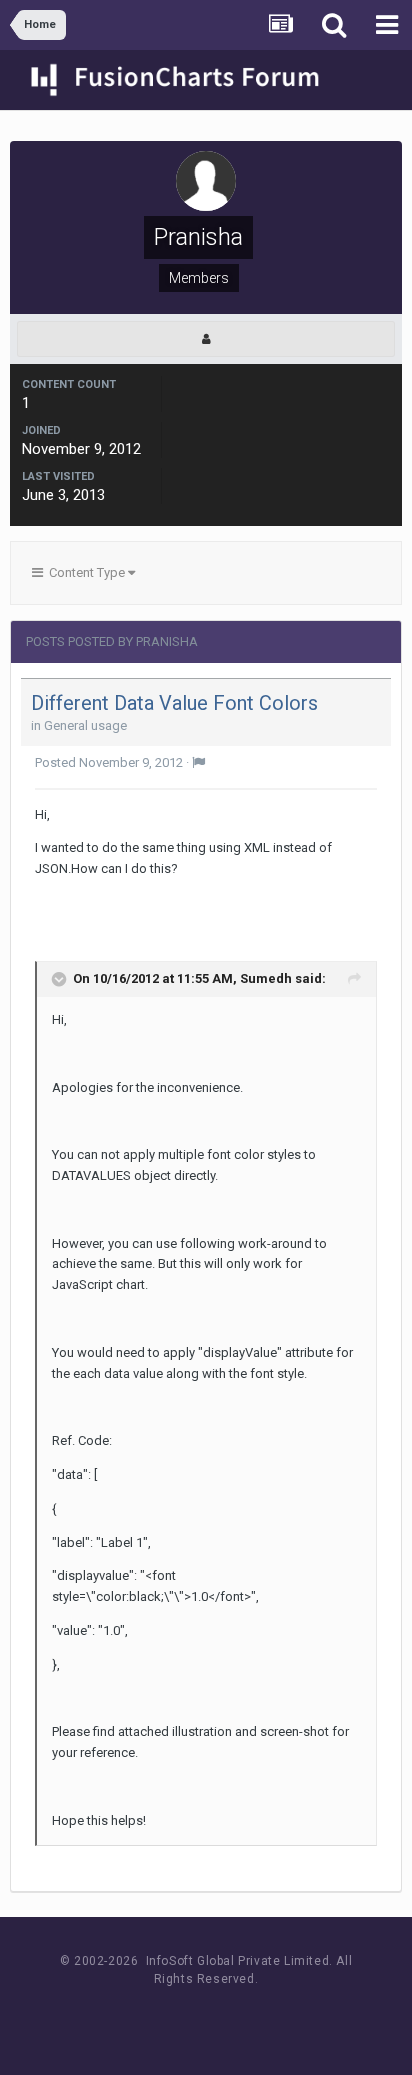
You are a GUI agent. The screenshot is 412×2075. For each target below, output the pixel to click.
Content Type (85, 572)
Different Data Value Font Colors (174, 703)
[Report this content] (198, 762)
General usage (85, 725)
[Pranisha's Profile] (206, 339)
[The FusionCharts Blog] (140, 2016)
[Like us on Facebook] (185, 2016)
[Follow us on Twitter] (230, 2016)
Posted (109, 762)
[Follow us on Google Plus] (275, 2016)
